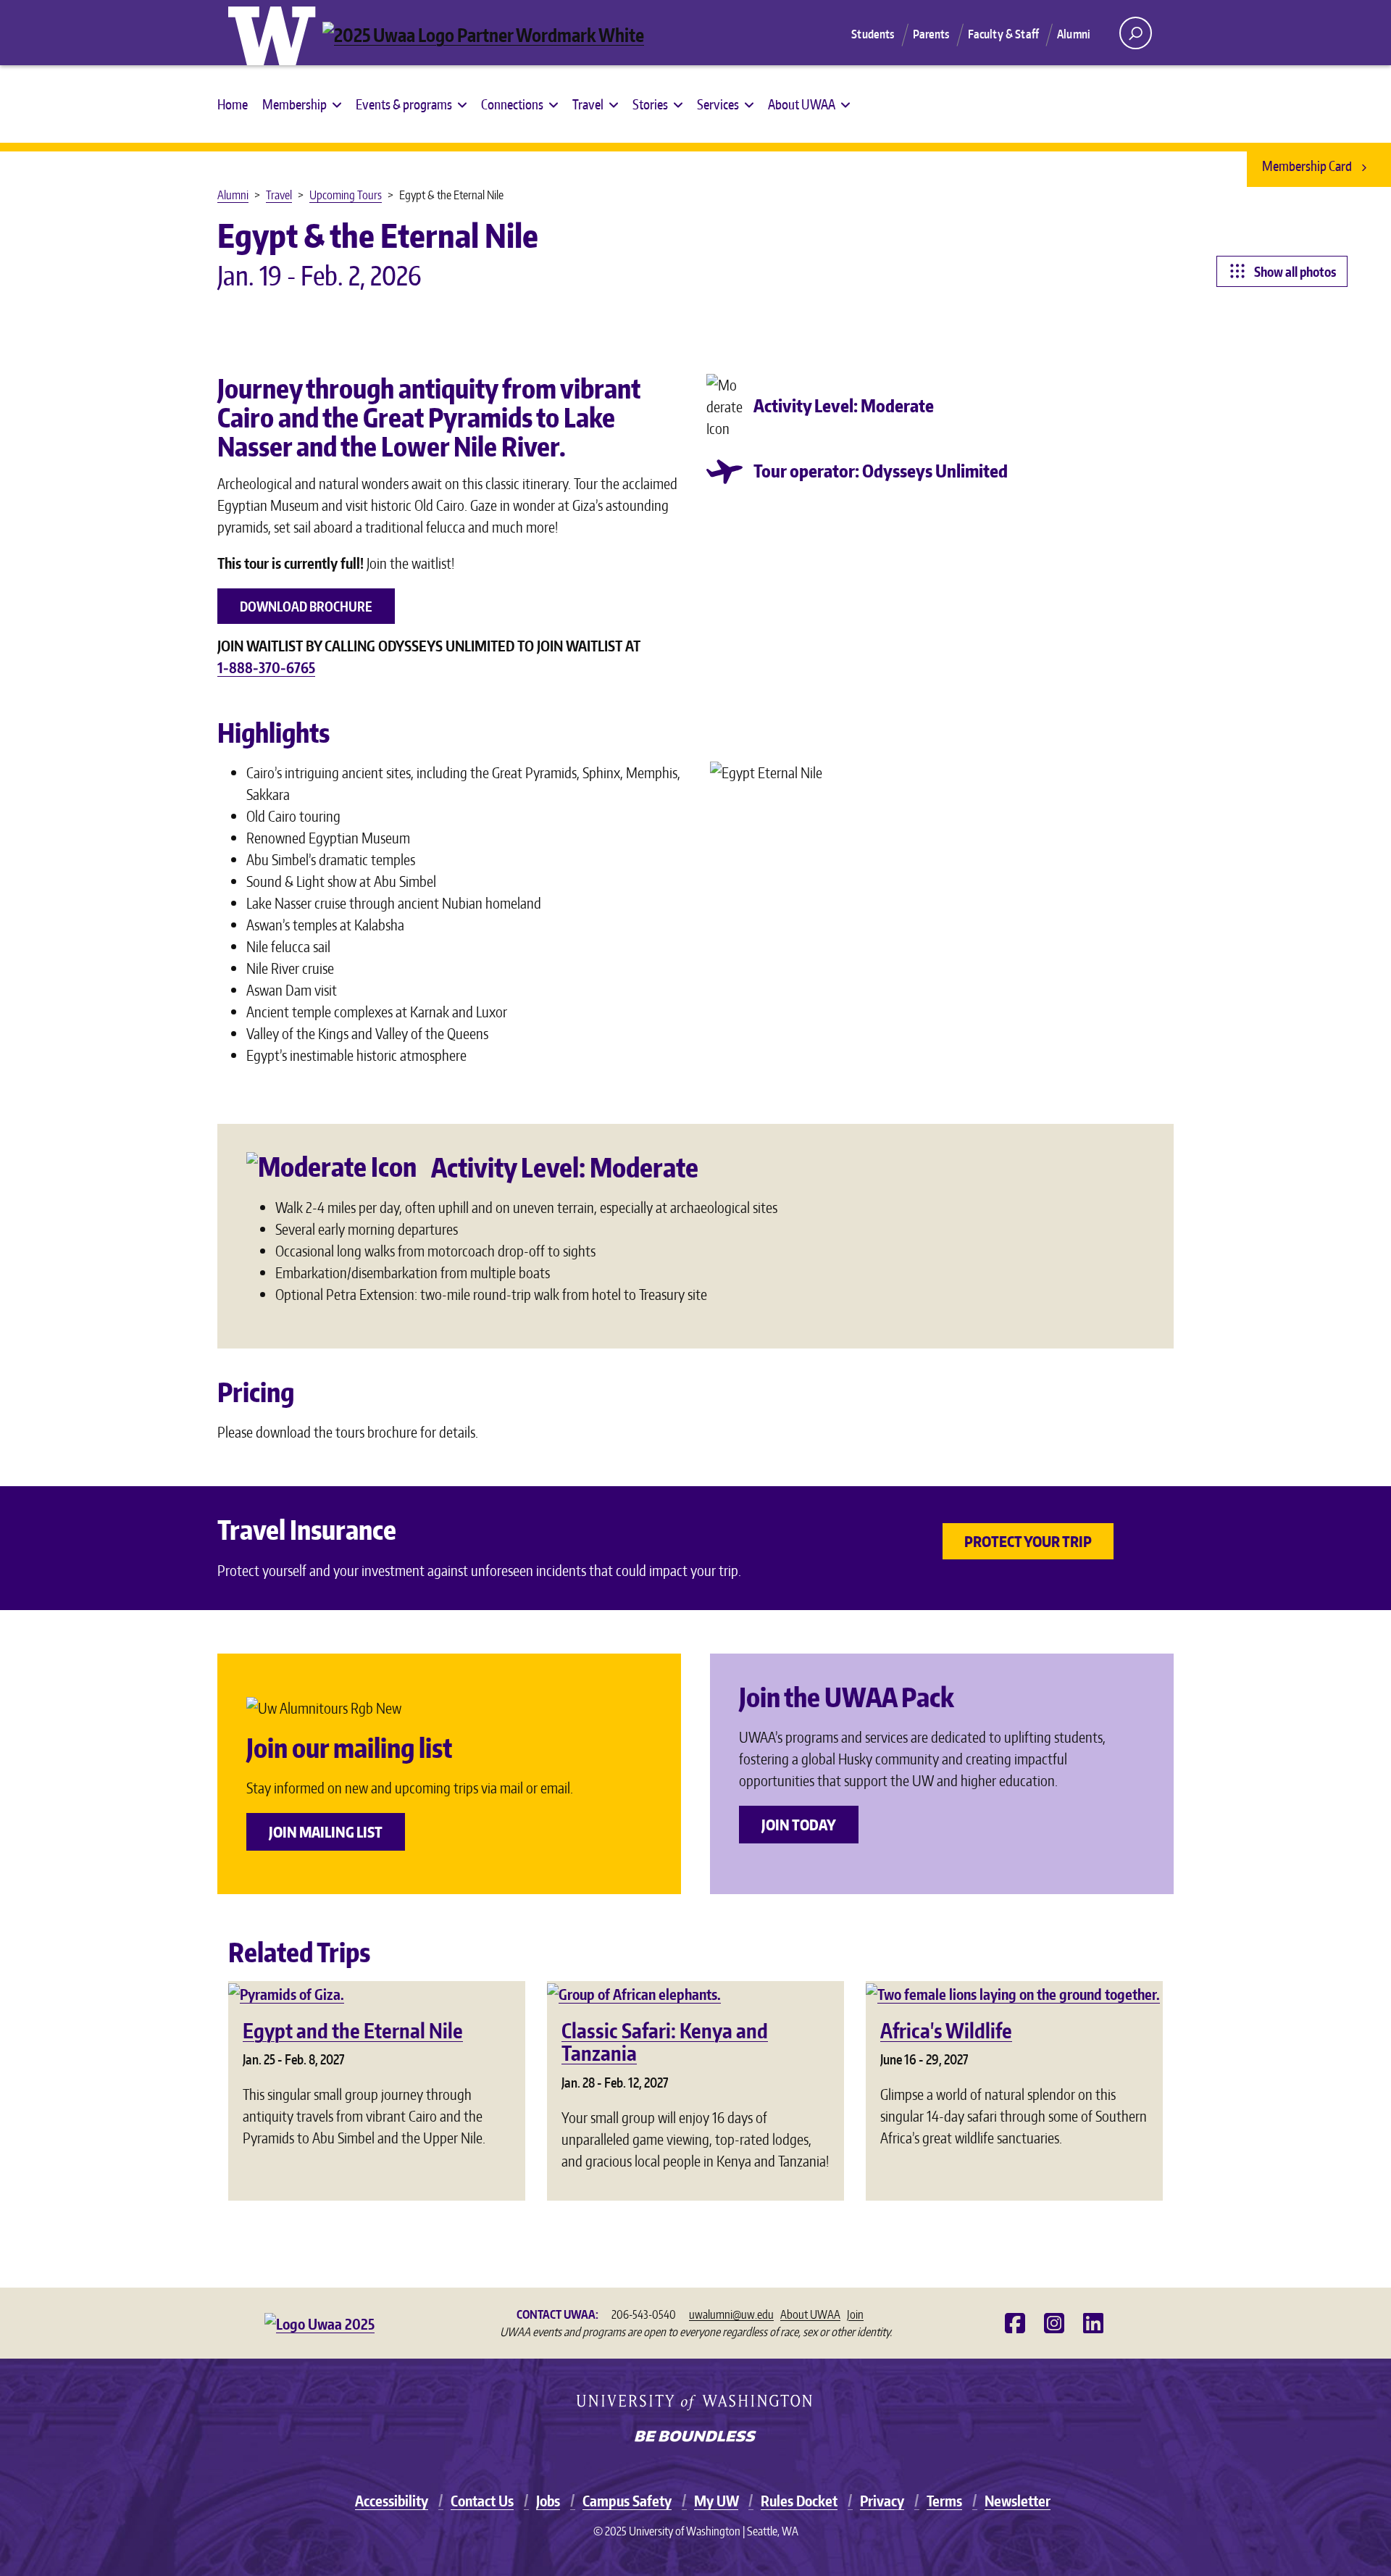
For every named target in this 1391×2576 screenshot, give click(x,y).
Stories (650, 104)
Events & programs (404, 104)
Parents (931, 34)
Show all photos (1295, 271)
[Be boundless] (695, 2438)
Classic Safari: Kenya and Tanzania (665, 2042)
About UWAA (802, 104)
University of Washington (275, 33)
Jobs (548, 2501)
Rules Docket (799, 2501)
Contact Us (482, 2501)
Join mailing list (326, 1832)
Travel (588, 104)
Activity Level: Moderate (844, 405)
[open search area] (1136, 33)
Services (718, 104)
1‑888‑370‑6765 (266, 667)
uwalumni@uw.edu (731, 2314)
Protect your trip (1028, 1541)
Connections (512, 104)
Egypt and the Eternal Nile (353, 2030)
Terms (944, 2501)
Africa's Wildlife (946, 2030)
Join (855, 2314)
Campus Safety (627, 2501)
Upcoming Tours (346, 195)
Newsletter (1018, 2501)
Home (233, 104)
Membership (295, 104)
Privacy (882, 2501)
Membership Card (1308, 166)
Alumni (1074, 34)
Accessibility (392, 2501)
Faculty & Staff (1003, 34)
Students (873, 34)
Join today (799, 1825)
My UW (716, 2501)
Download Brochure (306, 606)
